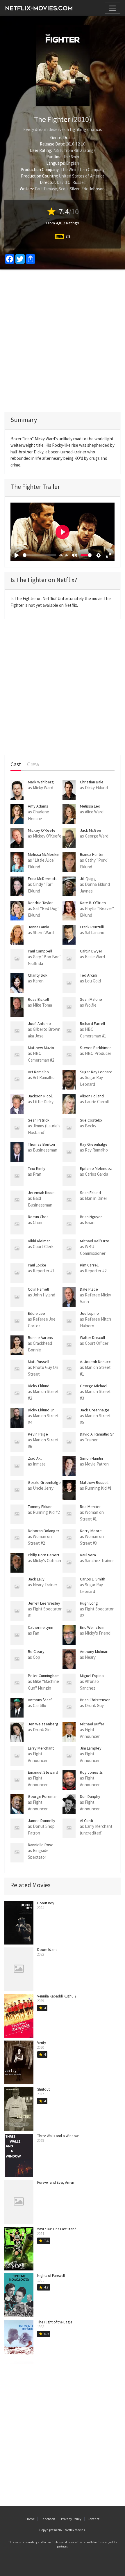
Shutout (43, 2089)
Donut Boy (46, 1903)
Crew (33, 764)
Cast (16, 764)
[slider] (40, 555)
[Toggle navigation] (112, 8)
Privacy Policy (71, 2519)
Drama (69, 138)
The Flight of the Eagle (55, 2322)
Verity (42, 2043)
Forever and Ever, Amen (56, 2182)
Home (30, 2519)
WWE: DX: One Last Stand (57, 2229)
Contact (93, 2519)
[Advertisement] (63, 341)
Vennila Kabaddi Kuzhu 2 (57, 1996)
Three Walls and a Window (58, 2136)
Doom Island (47, 1950)
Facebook (48, 2519)
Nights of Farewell (51, 2276)
